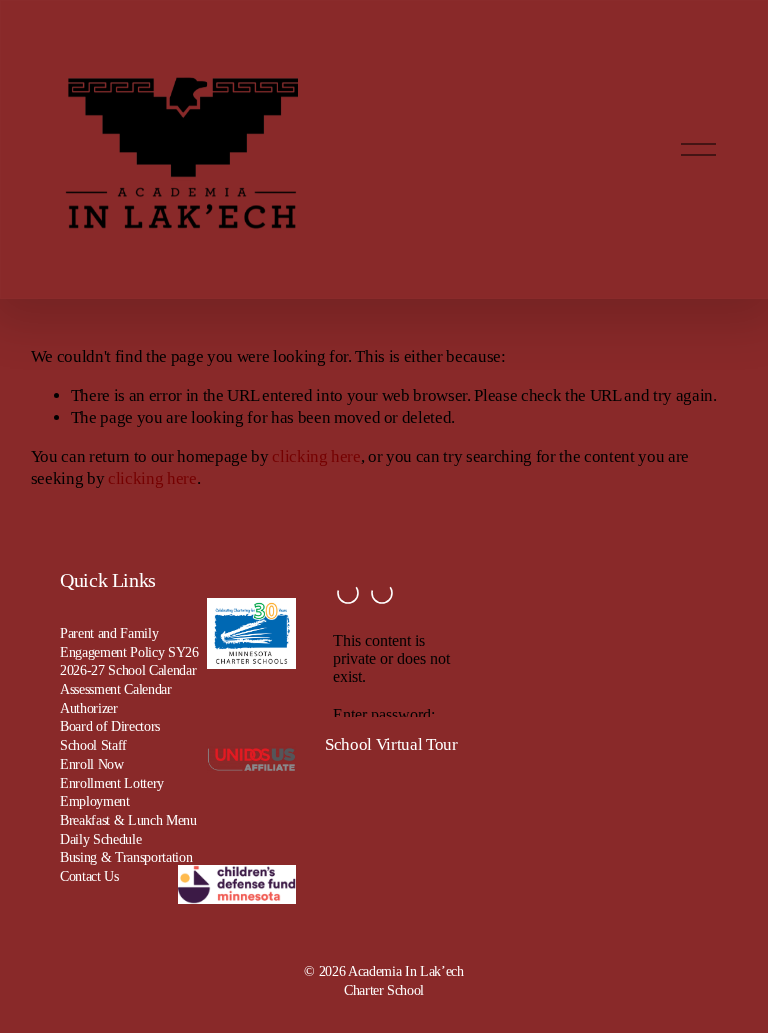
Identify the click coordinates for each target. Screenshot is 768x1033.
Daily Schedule (100, 839)
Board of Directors (110, 726)
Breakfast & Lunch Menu (128, 820)
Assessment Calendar (116, 689)
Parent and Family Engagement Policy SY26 (129, 642)
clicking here (316, 456)
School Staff (93, 745)
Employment (95, 801)
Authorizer (89, 708)
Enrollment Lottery (112, 783)
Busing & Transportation (126, 857)
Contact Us (89, 876)
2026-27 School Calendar (128, 670)
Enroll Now (92, 764)
